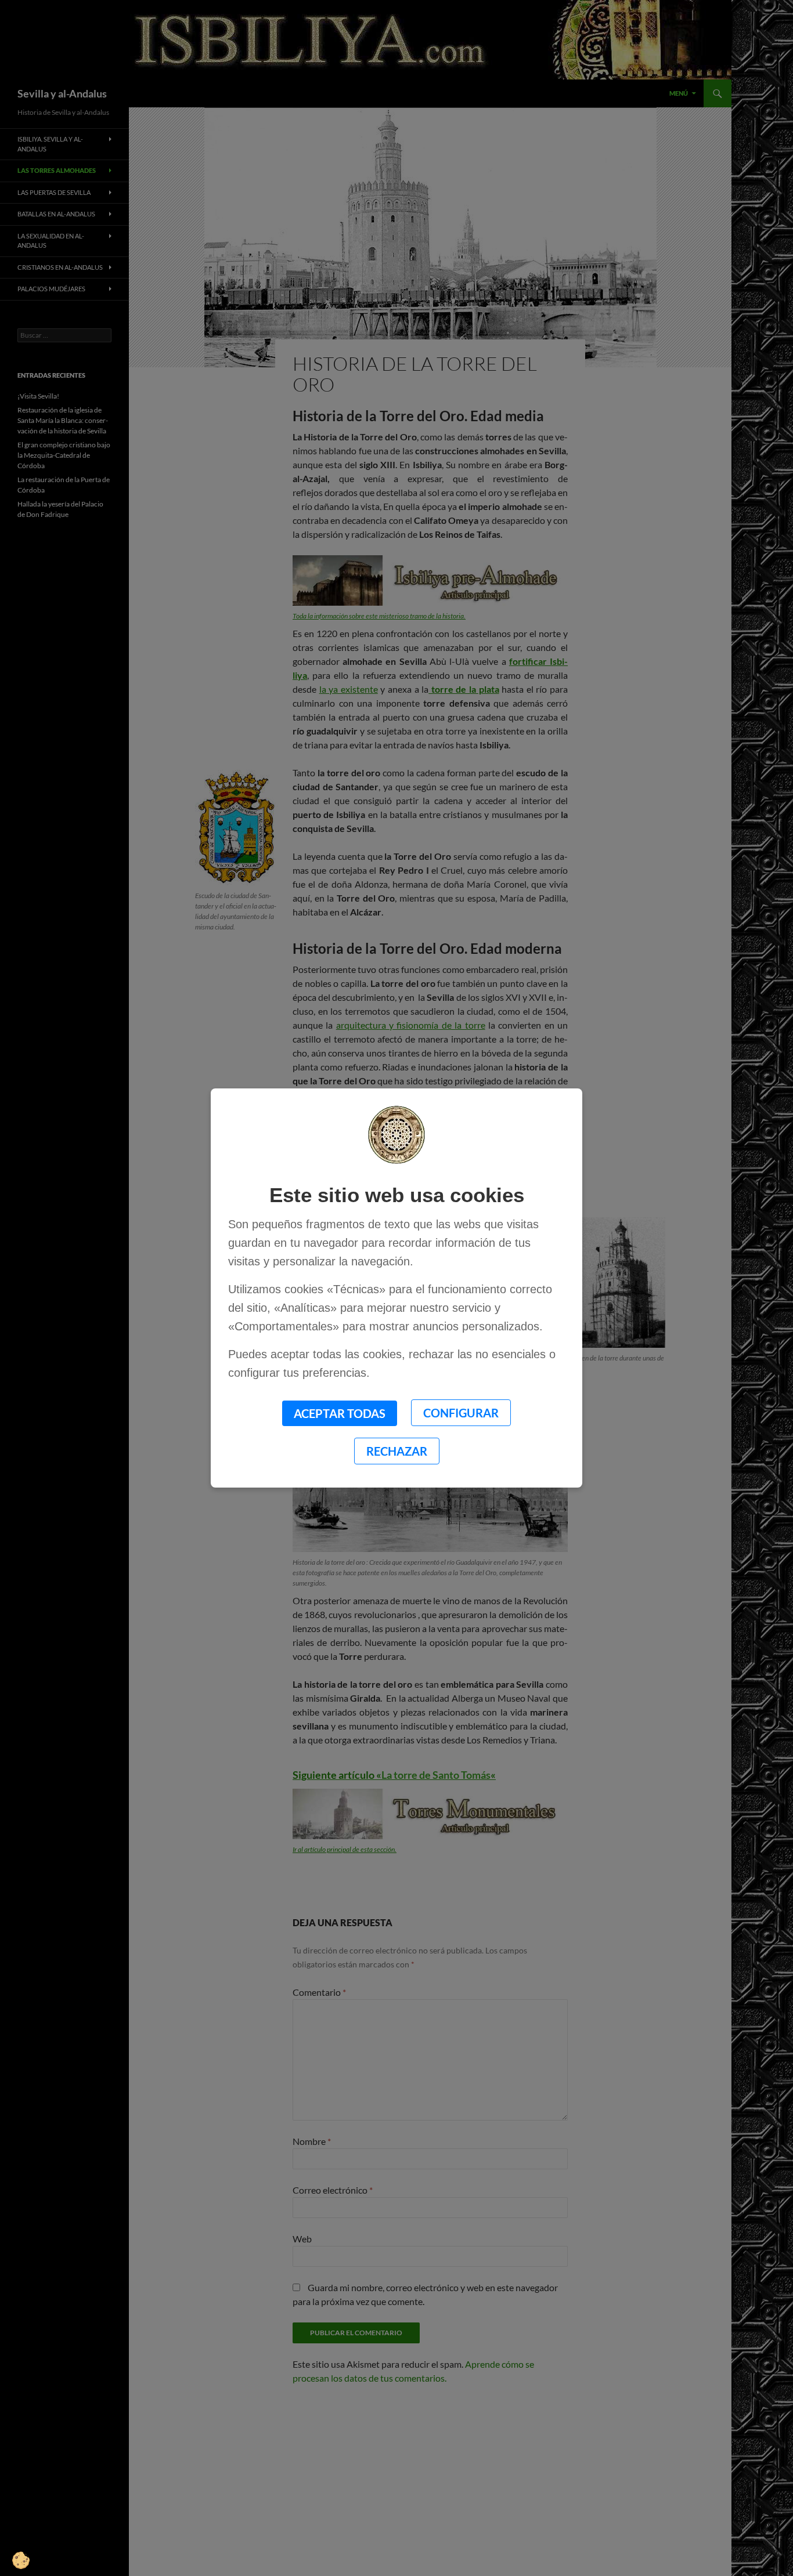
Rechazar (397, 1451)
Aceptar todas (340, 1413)
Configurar (461, 1413)
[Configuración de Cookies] (29, 2547)
